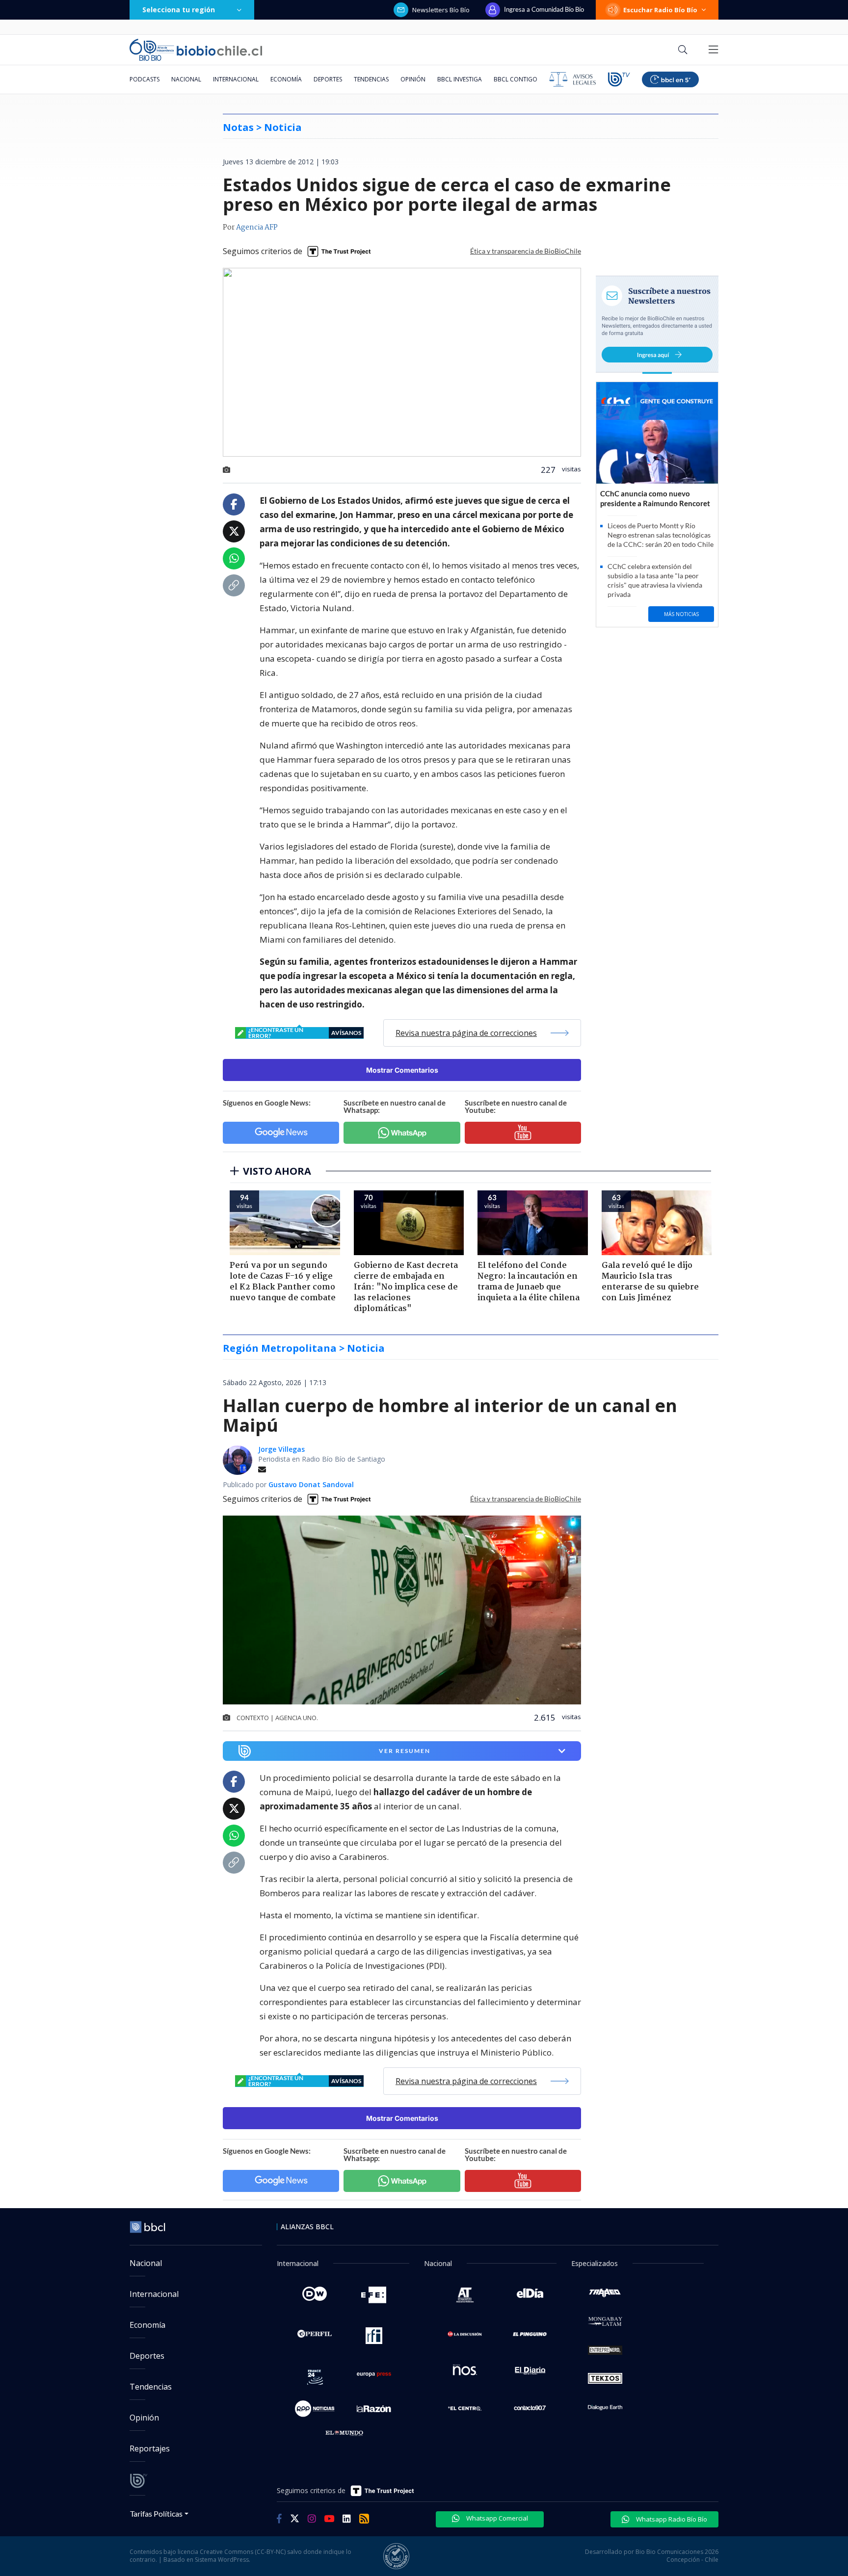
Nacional (186, 79)
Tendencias (371, 79)
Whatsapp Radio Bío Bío (671, 2519)
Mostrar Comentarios (402, 1070)
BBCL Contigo (516, 79)
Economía (286, 79)
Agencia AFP (257, 228)
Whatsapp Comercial (496, 2518)
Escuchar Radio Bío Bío (660, 10)
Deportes (328, 79)
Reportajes (150, 2448)
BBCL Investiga (460, 79)
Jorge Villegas (281, 1449)
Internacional (236, 79)
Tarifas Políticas (156, 2513)
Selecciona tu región (179, 10)
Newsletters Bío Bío (441, 10)
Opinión (413, 79)
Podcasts (145, 79)
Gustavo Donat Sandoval (311, 1484)
